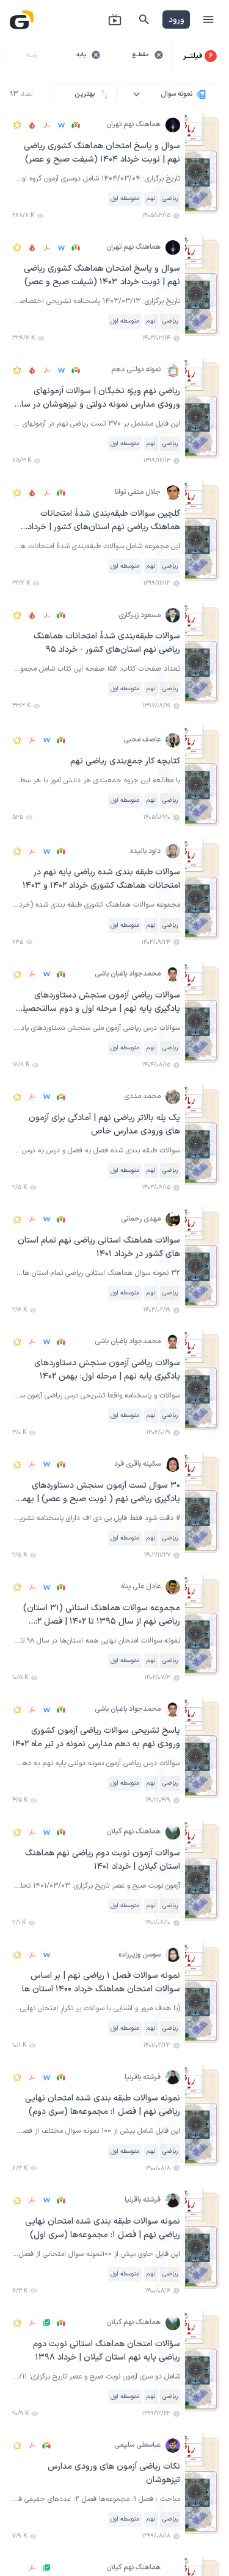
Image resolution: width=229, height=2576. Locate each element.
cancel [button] (159, 55)
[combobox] (171, 94)
